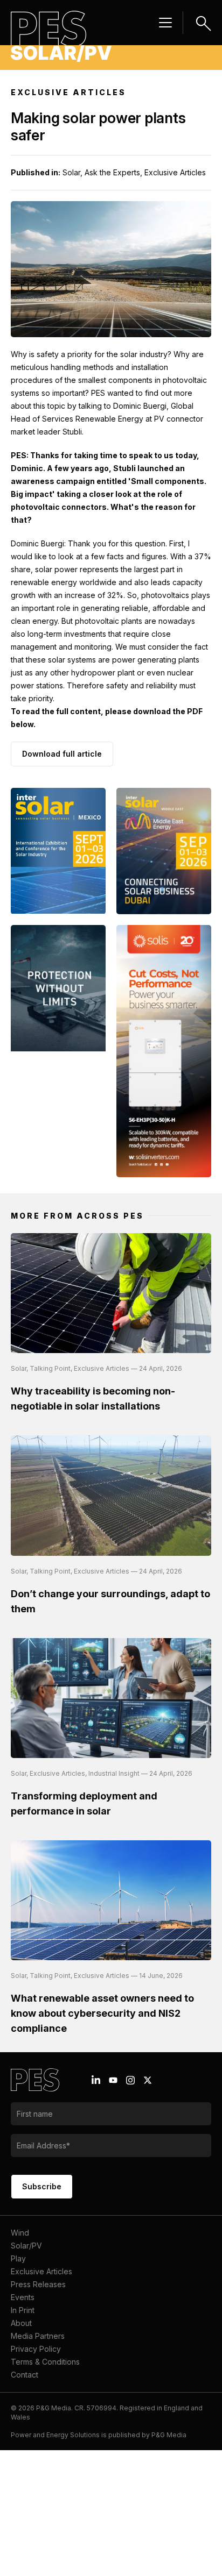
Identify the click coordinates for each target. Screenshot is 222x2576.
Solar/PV (26, 2246)
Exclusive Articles (41, 2271)
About (21, 2323)
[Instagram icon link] (130, 2080)
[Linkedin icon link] (96, 2080)
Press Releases (38, 2284)
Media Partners (38, 2336)
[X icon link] (148, 2080)
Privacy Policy (36, 2349)
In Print (23, 2310)
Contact (25, 2375)
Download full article (62, 754)
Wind (20, 2233)
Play (18, 2258)
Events (23, 2297)
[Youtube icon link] (113, 2080)
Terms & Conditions (45, 2362)
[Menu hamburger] (165, 23)
